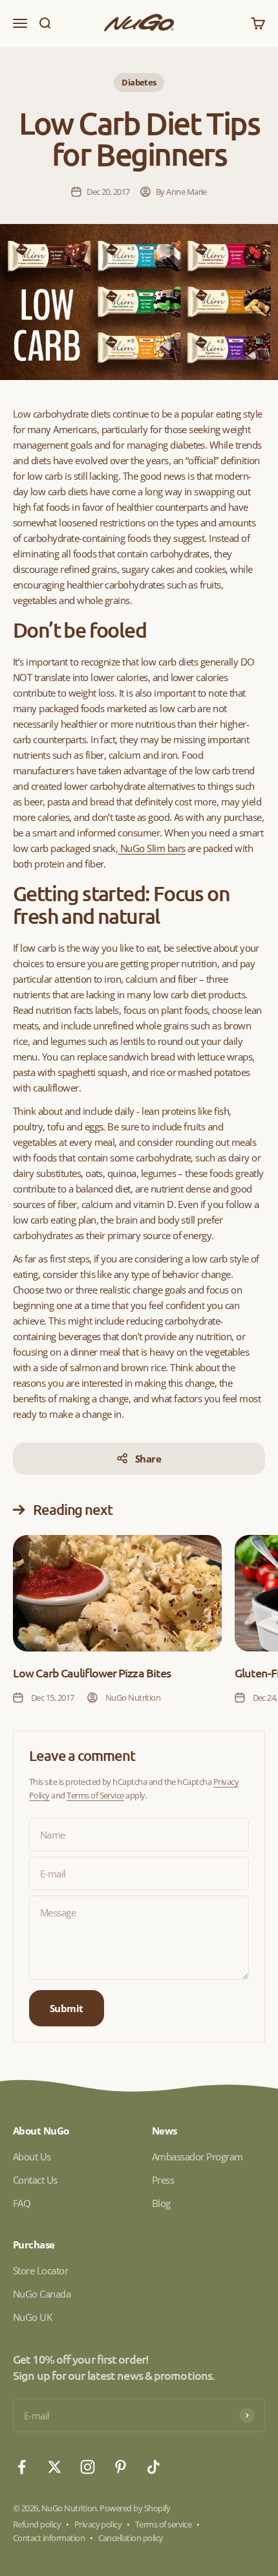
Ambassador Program (198, 2156)
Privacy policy (98, 2524)
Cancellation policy (131, 2538)
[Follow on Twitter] (55, 2467)
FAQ (22, 2203)
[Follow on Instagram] (88, 2467)
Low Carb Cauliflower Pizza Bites (92, 1673)
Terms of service (164, 2524)
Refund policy (37, 2524)
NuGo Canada (42, 2294)
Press (163, 2180)
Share (148, 1459)
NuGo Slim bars (151, 848)
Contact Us (35, 2180)
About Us (32, 2156)
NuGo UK (32, 2317)
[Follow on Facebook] (22, 2467)
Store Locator (40, 2270)
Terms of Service (95, 1795)
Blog (161, 2203)
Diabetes (139, 82)
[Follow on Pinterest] (121, 2467)
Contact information (49, 2538)
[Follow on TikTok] (154, 2467)
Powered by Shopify (135, 2508)
